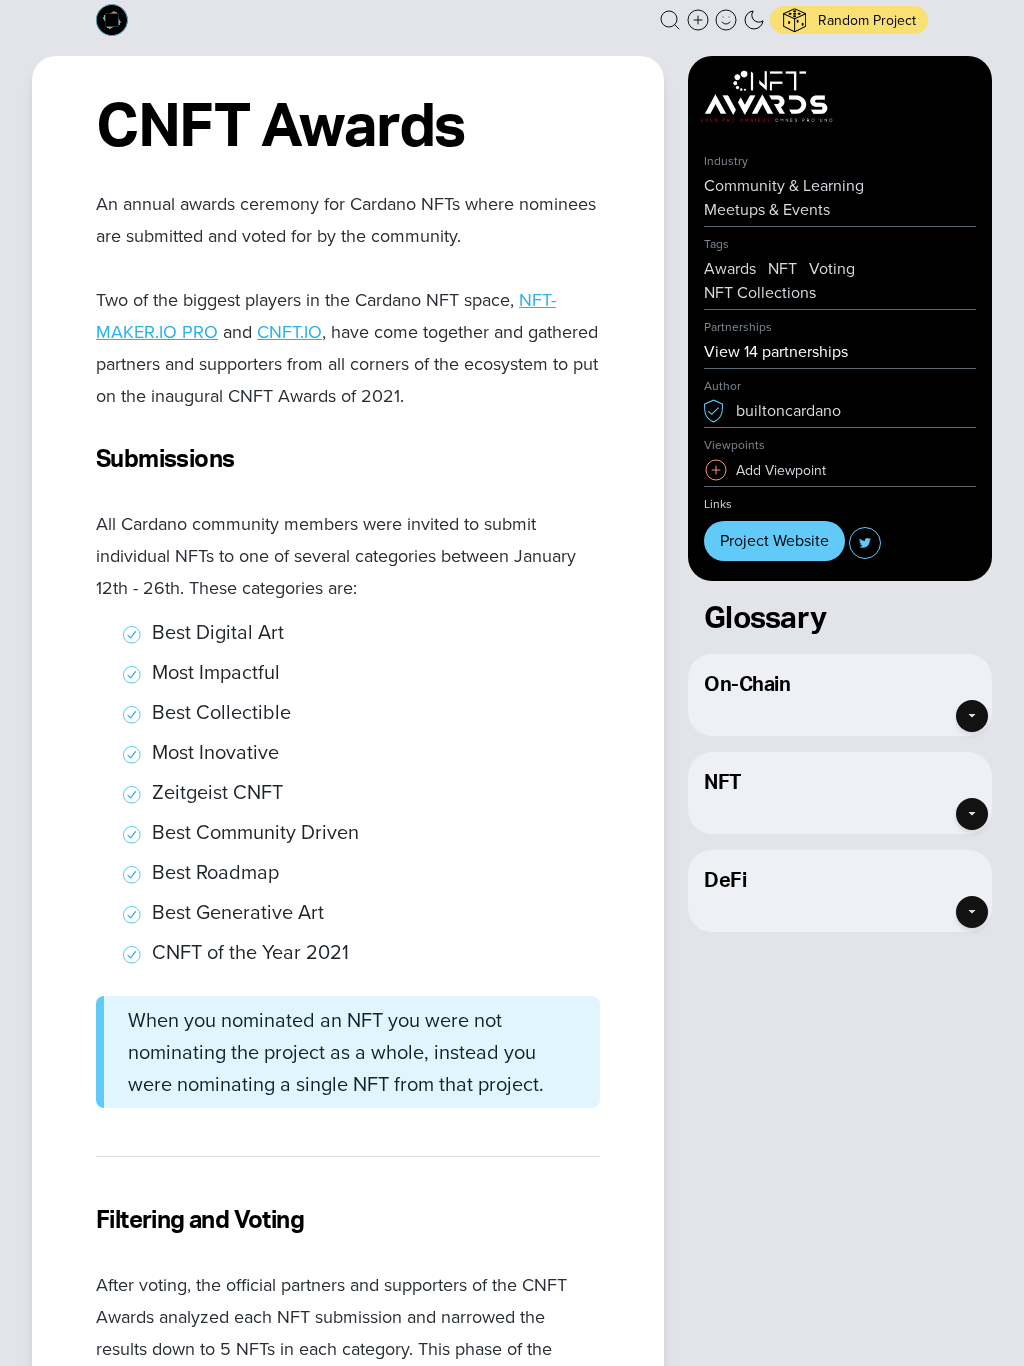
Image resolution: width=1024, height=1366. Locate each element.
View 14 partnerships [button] (776, 351)
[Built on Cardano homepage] (112, 20)
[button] (670, 20)
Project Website (774, 540)
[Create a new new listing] (698, 20)
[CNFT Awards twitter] (865, 543)
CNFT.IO (289, 332)
